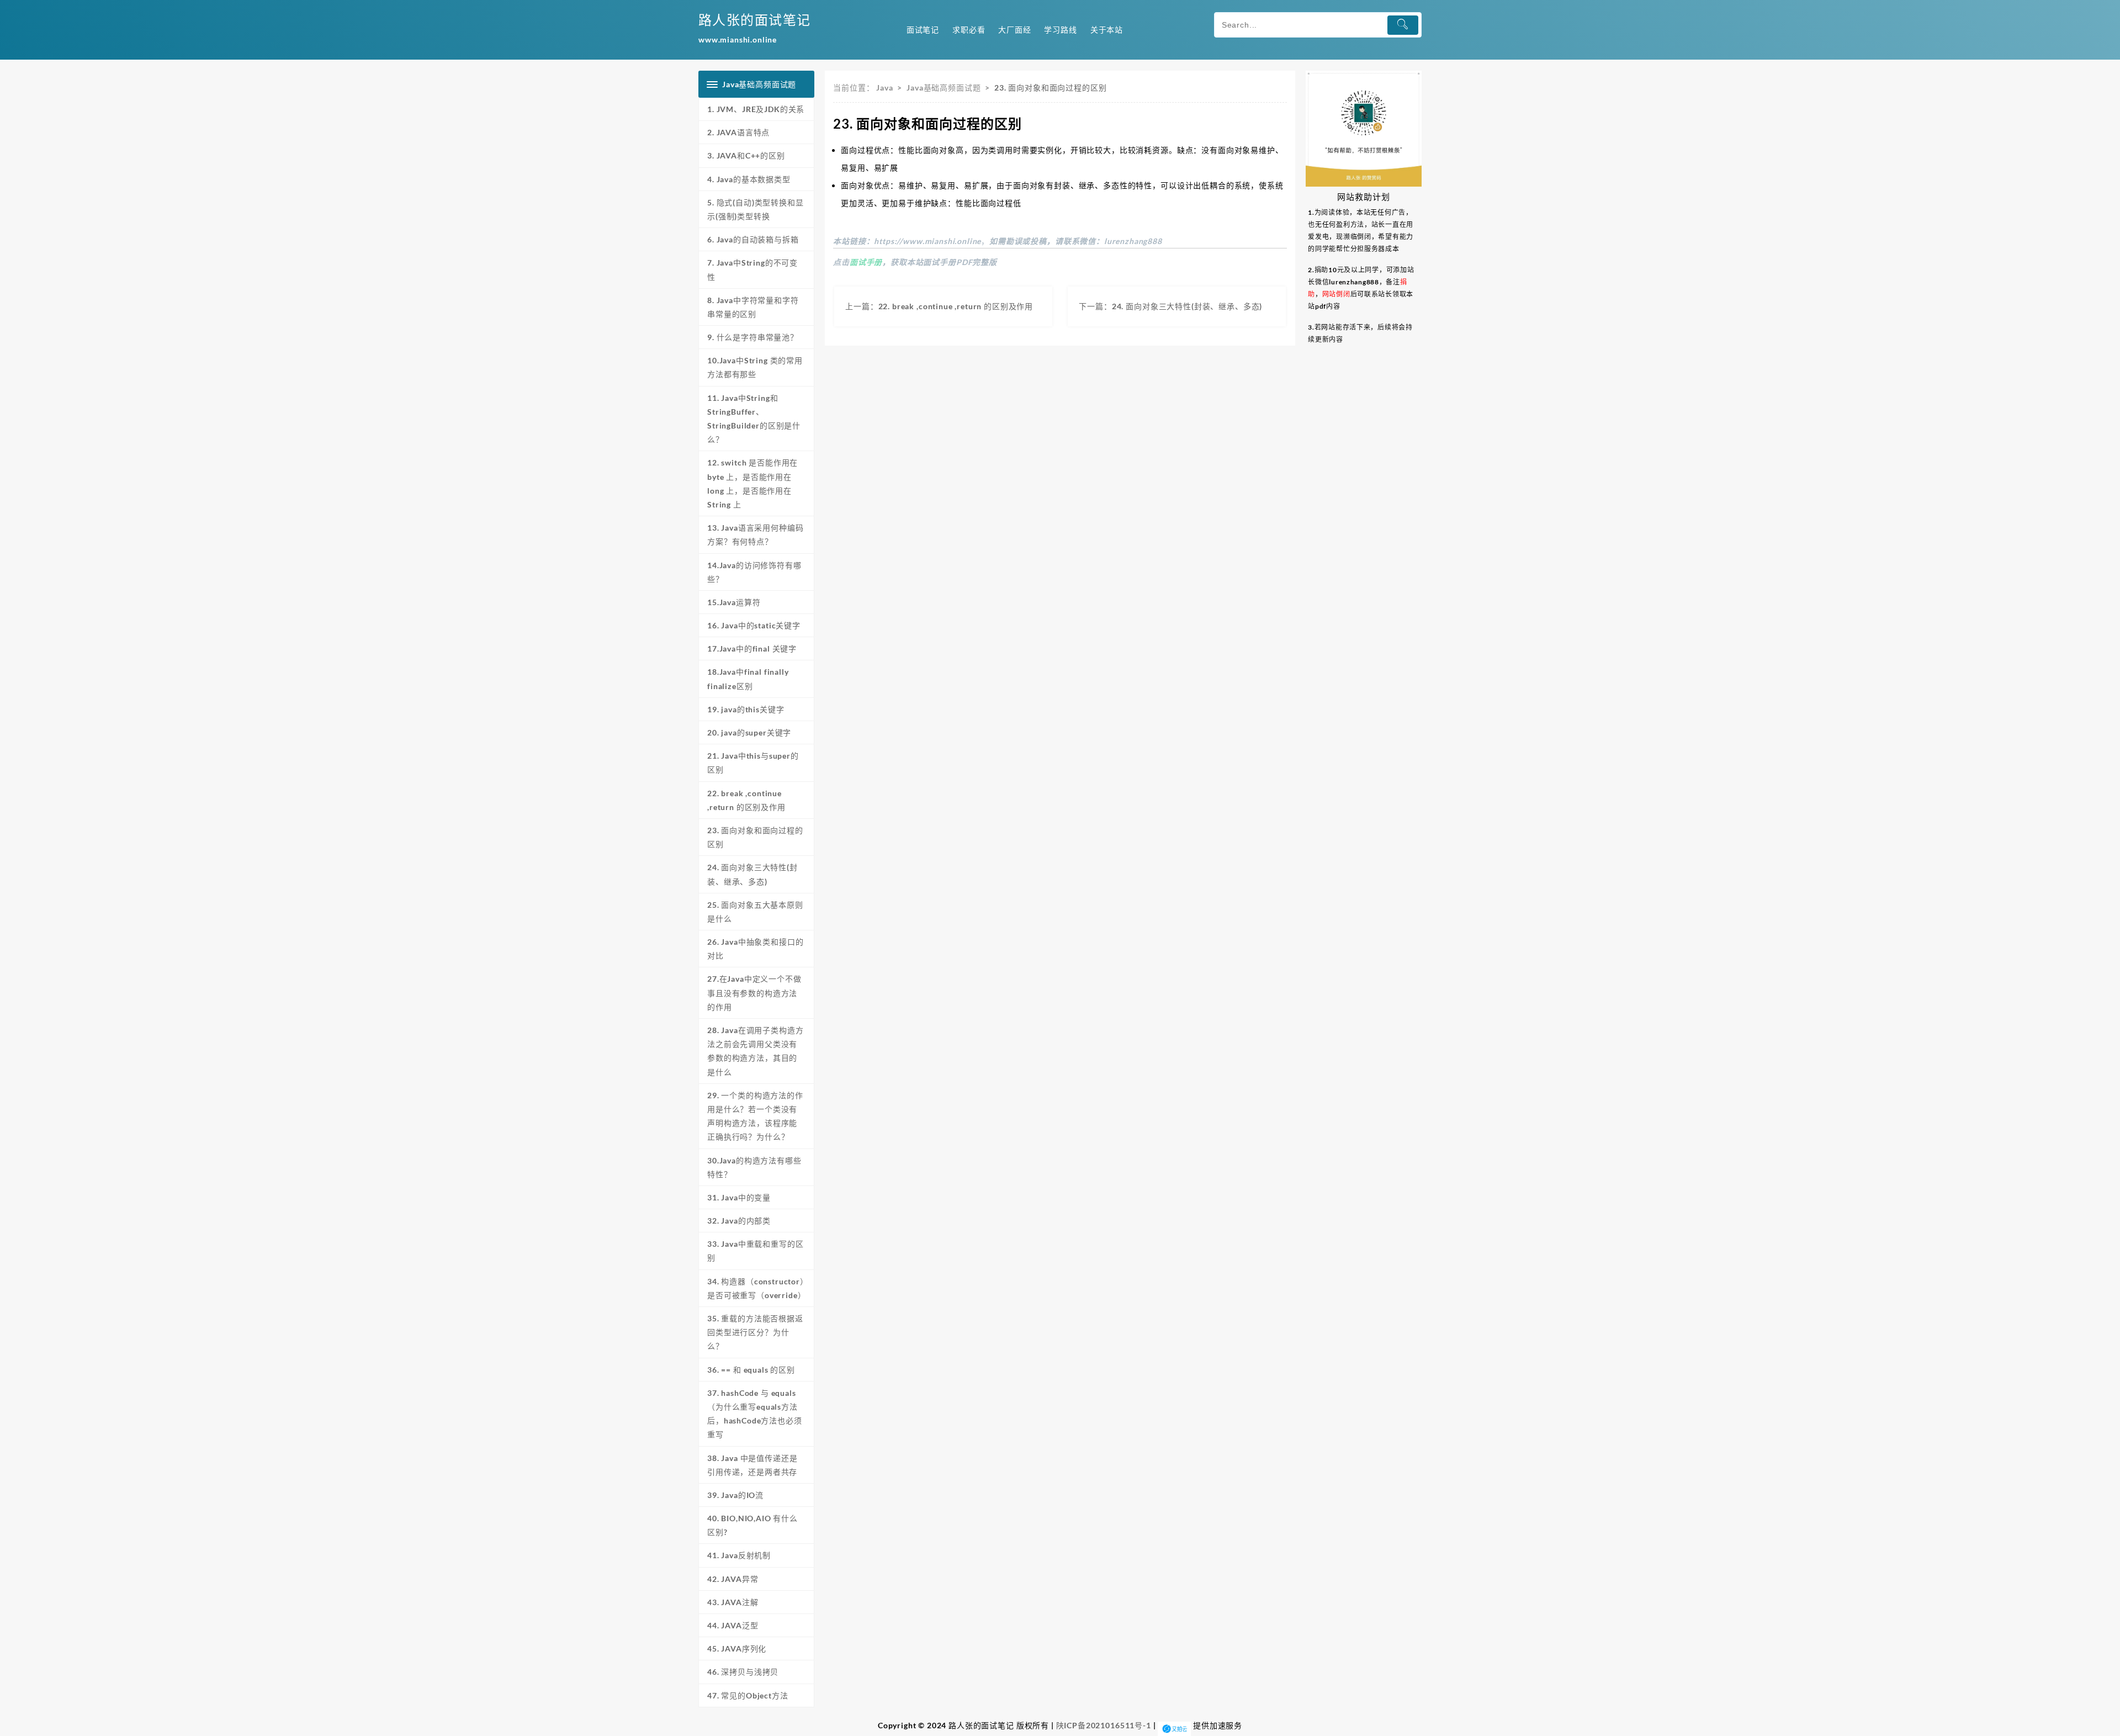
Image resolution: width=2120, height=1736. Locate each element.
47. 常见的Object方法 (748, 1695)
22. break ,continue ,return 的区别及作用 (746, 800)
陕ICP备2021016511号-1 (1104, 1725)
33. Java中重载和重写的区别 (755, 1251)
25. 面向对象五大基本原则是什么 (755, 912)
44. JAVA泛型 (733, 1625)
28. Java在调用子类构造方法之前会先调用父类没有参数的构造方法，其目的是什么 (755, 1051)
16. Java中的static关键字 (754, 625)
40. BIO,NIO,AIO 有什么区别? (752, 1525)
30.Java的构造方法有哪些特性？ (754, 1167)
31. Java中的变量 (739, 1197)
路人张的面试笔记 (755, 20)
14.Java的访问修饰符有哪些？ (754, 572)
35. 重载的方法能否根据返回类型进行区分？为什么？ (755, 1332)
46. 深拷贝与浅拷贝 (747, 1672)
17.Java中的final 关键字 (752, 649)
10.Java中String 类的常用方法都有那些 (755, 367)
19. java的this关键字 (746, 709)
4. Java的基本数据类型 (749, 179)
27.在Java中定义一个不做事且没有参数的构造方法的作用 (754, 993)
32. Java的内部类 (739, 1221)
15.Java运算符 (734, 602)
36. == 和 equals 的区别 (751, 1370)
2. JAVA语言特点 (738, 132)
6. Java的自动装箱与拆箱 (753, 239)
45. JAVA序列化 (737, 1648)
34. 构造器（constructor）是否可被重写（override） (756, 1288)
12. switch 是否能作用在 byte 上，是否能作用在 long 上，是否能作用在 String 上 (752, 483)
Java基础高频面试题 (944, 88)
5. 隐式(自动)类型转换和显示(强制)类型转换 (756, 209)
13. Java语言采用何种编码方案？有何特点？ (755, 534)
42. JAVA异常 (733, 1579)
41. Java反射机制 (739, 1555)
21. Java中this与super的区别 (753, 763)
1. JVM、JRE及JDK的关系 (756, 109)
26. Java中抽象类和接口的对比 (755, 949)
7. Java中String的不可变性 (752, 269)
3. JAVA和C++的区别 (746, 155)
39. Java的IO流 (735, 1495)
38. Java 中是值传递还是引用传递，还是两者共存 (752, 1465)
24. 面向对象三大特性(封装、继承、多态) (752, 874)
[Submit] (1403, 25)
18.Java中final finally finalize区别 (748, 679)
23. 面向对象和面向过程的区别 (755, 837)
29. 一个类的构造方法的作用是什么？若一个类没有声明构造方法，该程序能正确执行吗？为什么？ (755, 1116)
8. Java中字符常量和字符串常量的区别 (753, 307)
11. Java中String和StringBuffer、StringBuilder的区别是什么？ (754, 419)
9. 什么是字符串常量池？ (753, 337)
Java (884, 88)
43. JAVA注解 (733, 1602)
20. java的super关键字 (749, 732)
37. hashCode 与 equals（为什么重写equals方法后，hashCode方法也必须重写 (755, 1414)
